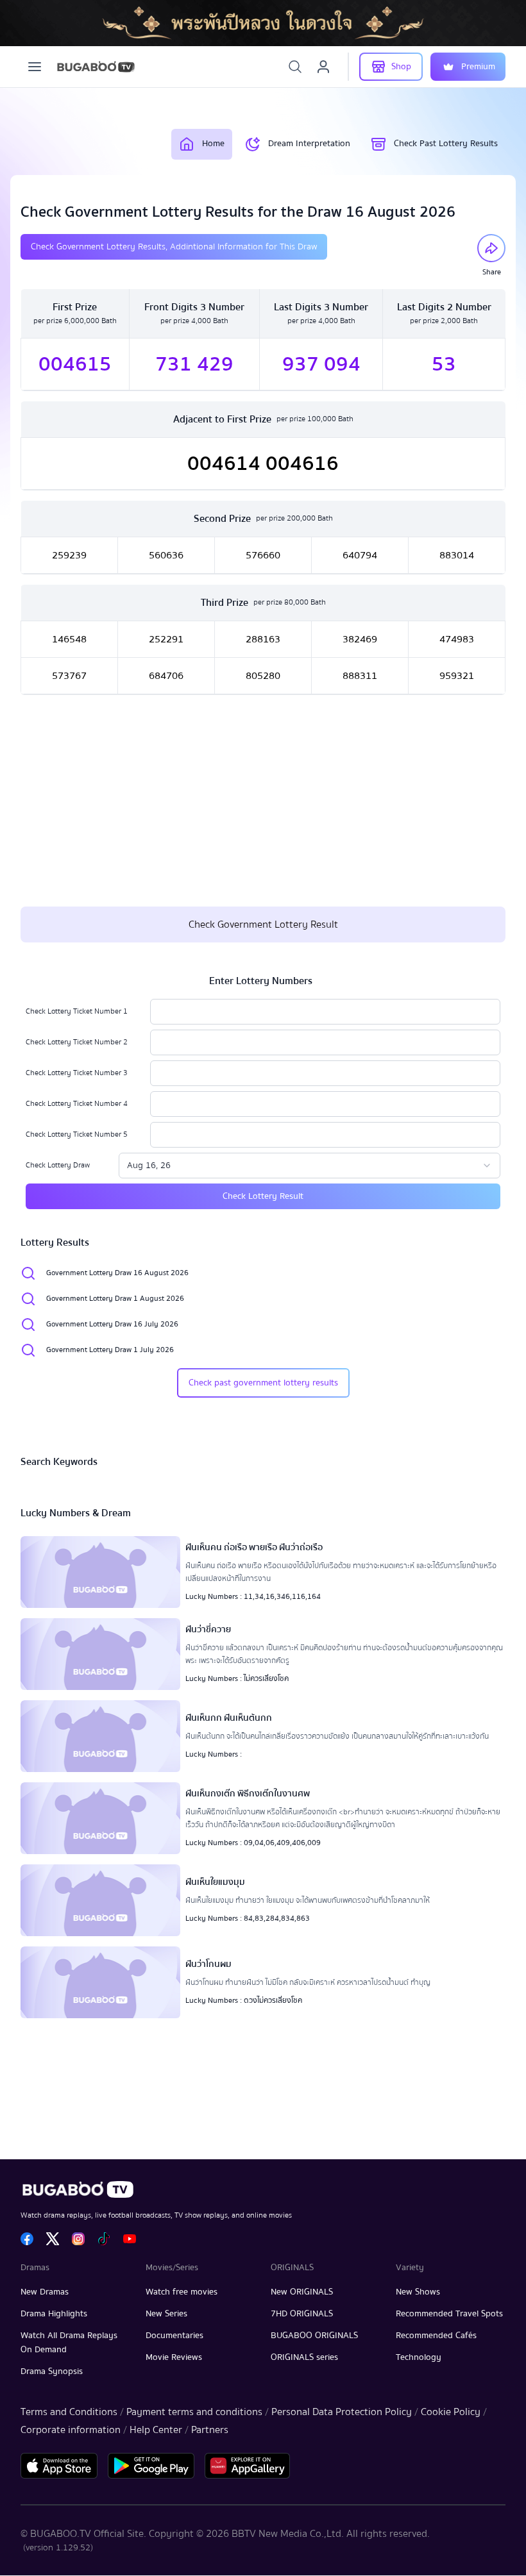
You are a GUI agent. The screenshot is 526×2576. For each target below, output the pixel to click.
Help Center (156, 2430)
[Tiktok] (104, 2239)
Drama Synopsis (52, 2371)
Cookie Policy (451, 2412)
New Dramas (45, 2292)
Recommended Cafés (436, 2336)
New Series (166, 2314)
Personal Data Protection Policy (342, 2412)
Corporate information (71, 2430)
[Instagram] (78, 2239)
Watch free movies (182, 2292)
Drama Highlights (54, 2314)
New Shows (418, 2292)
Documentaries (174, 2336)
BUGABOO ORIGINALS (314, 2336)
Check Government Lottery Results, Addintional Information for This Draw (174, 247)
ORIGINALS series (304, 2357)
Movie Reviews (174, 2357)
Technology (419, 2357)
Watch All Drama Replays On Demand (69, 2343)
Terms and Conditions (69, 2412)
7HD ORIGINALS (302, 2314)
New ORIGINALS (302, 2292)
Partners (210, 2430)
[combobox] (310, 1166)
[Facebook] (27, 2239)
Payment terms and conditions (194, 2412)
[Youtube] (130, 2239)
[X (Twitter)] (53, 2239)
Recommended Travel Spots (449, 2314)
